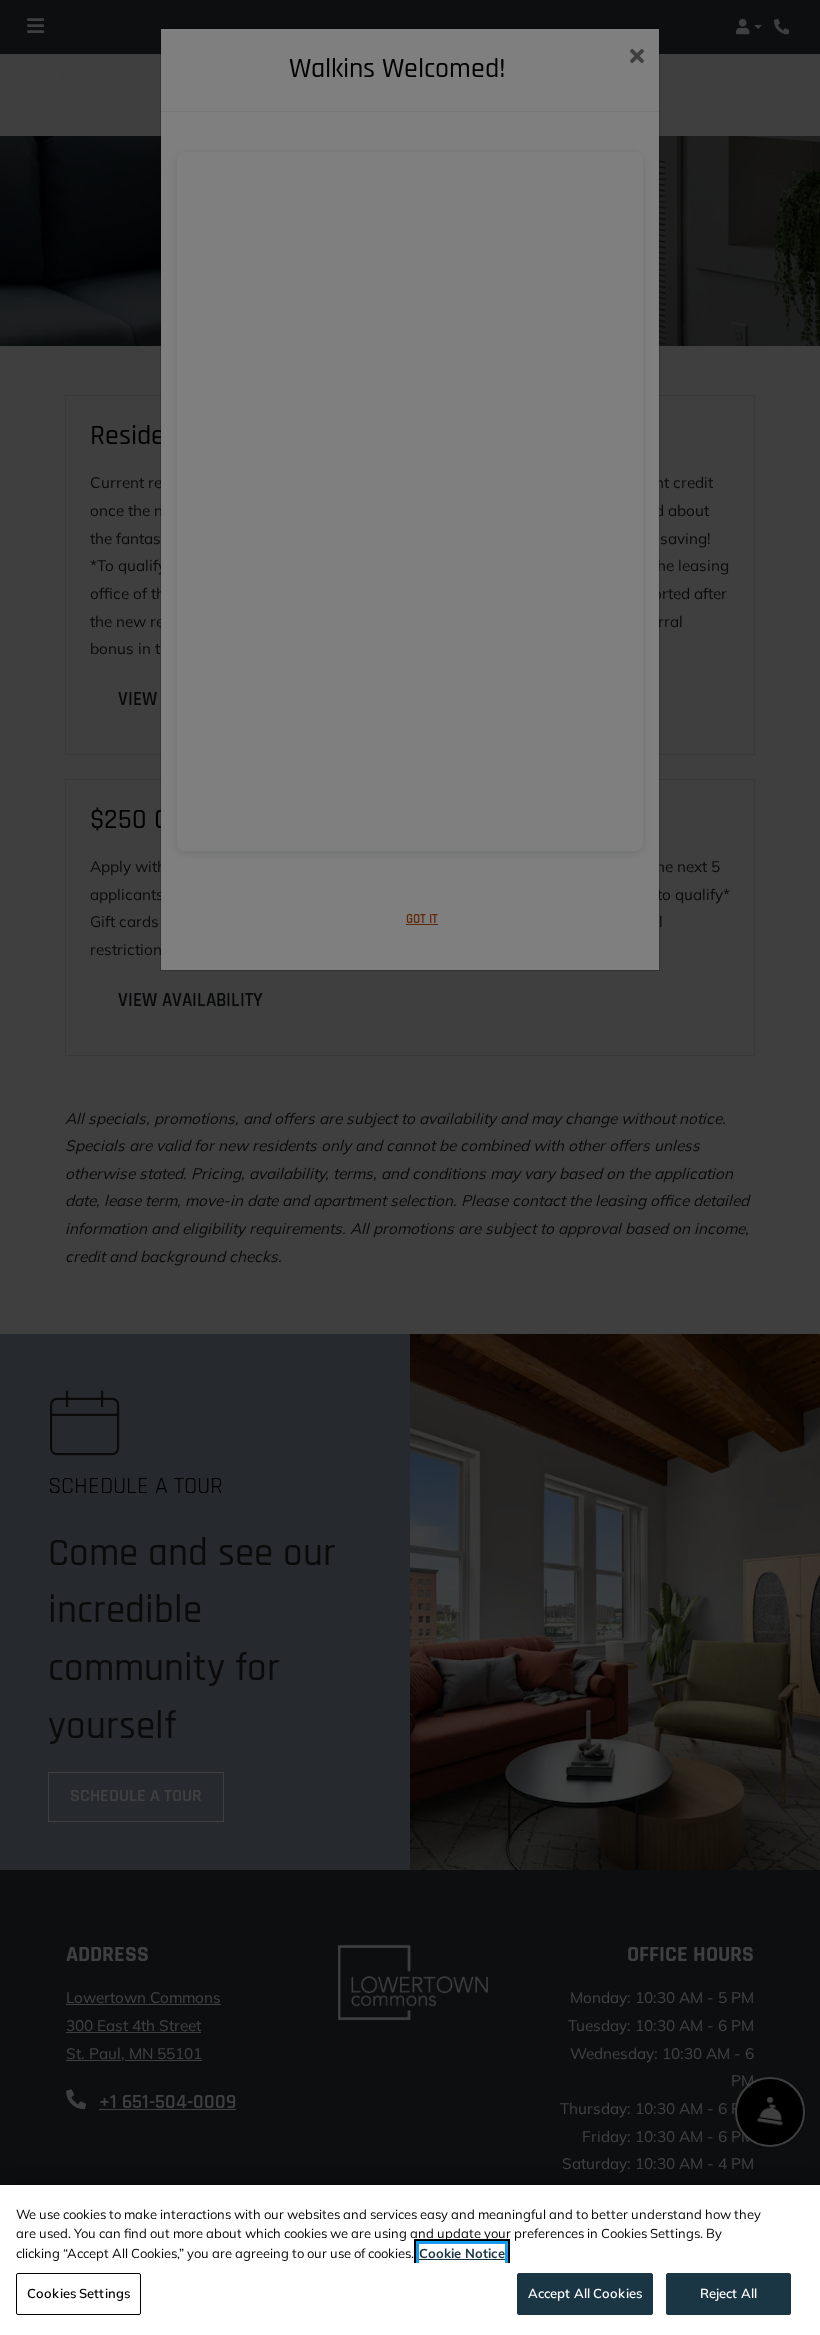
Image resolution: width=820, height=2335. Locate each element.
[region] (410, 2260)
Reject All (728, 2293)
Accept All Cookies (585, 2293)
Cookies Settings (78, 2293)
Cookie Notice (462, 2253)
